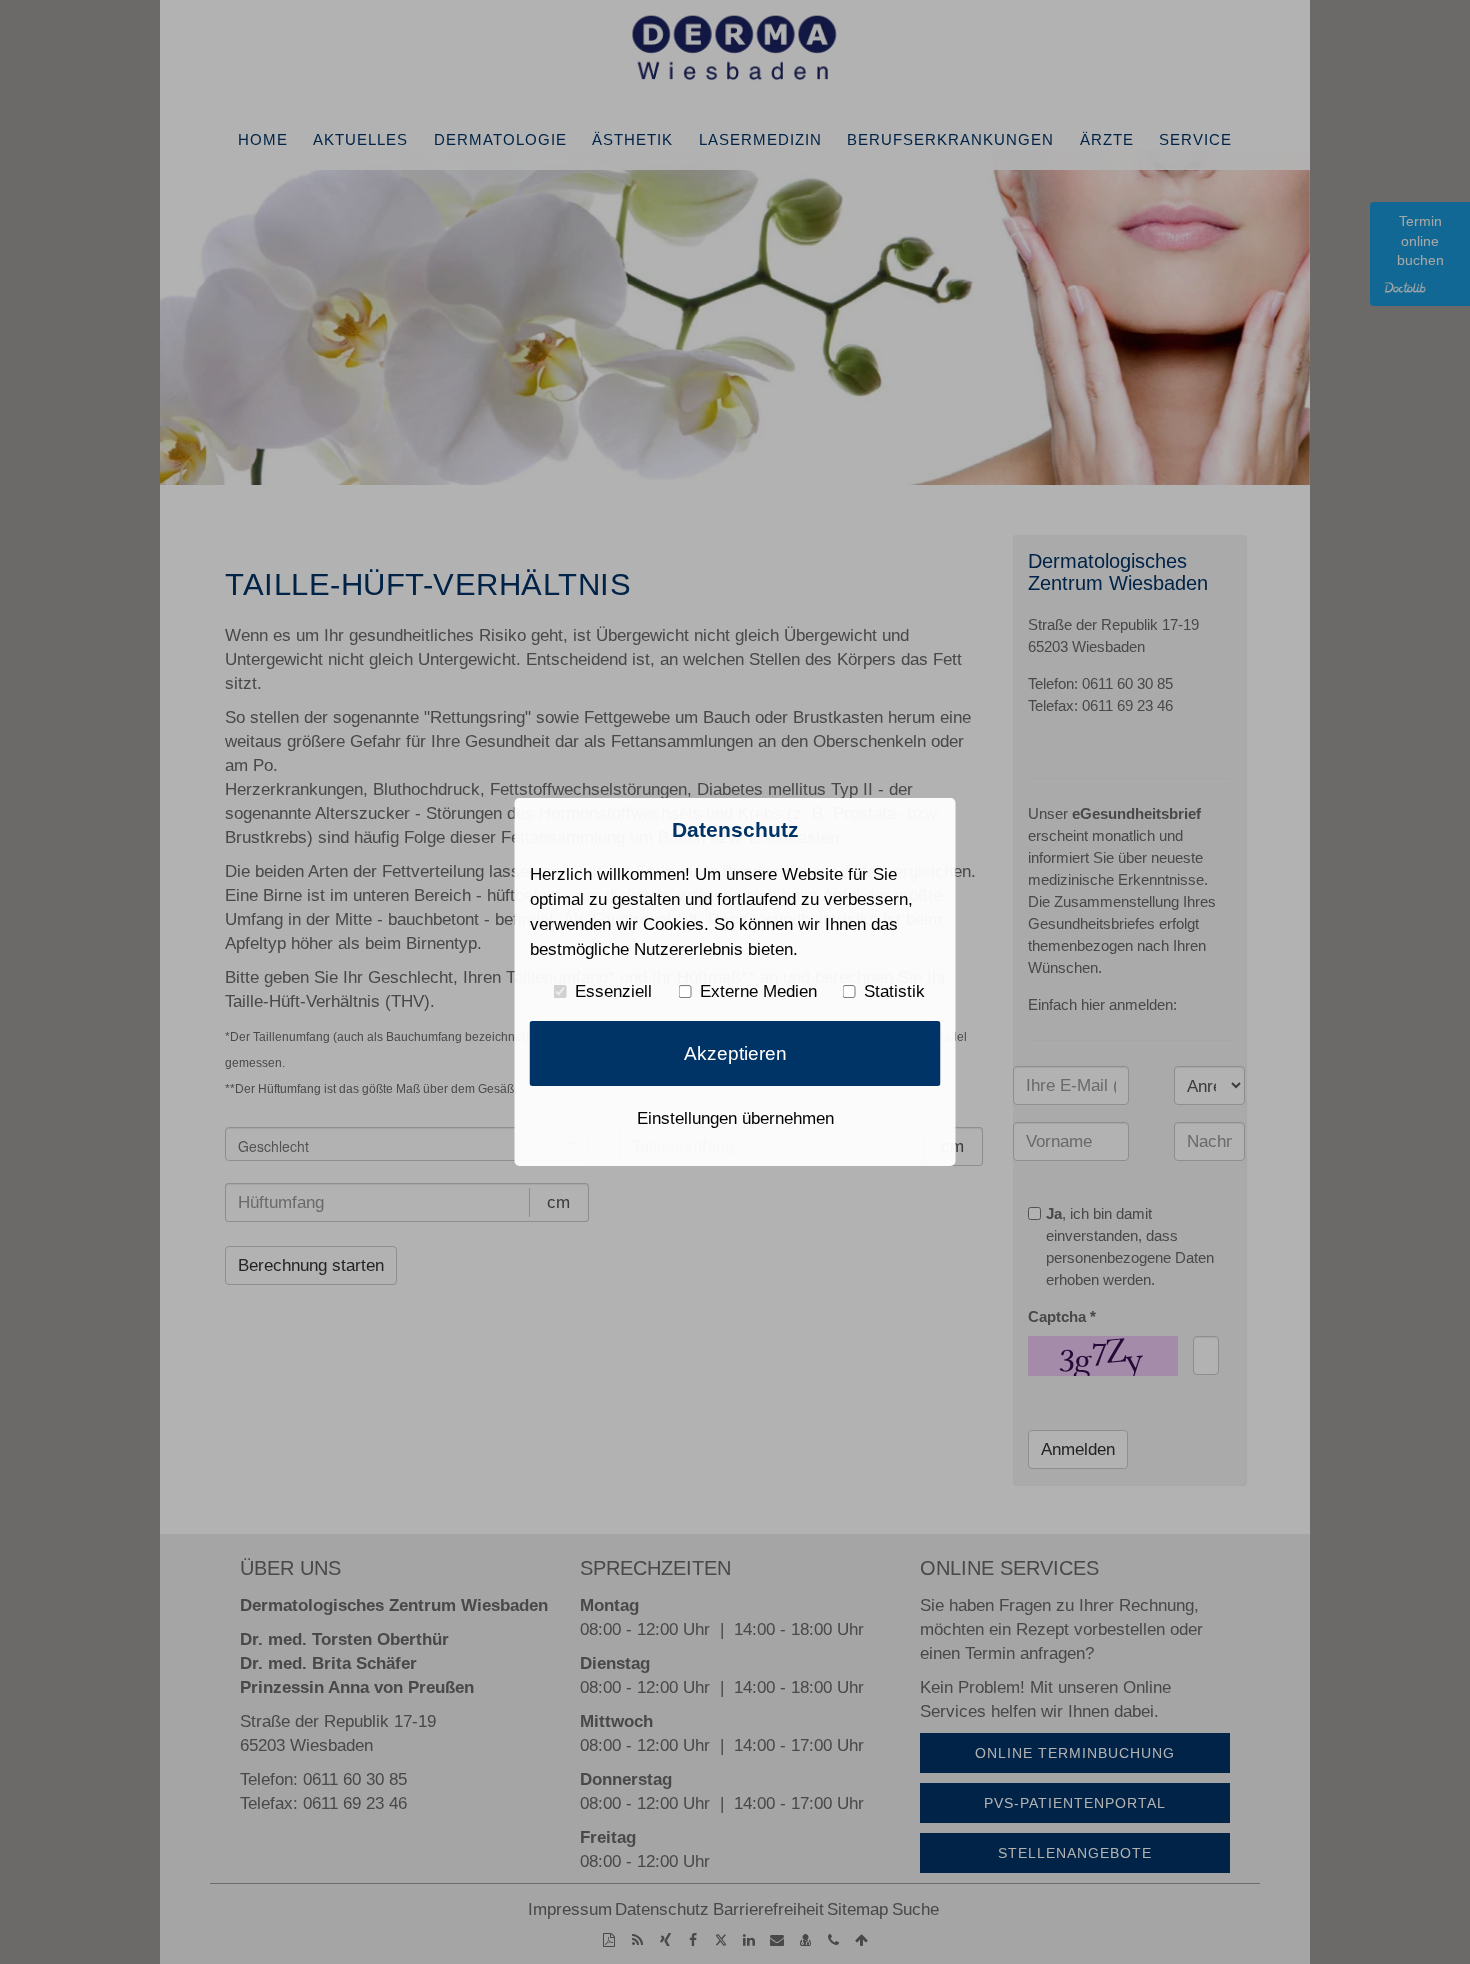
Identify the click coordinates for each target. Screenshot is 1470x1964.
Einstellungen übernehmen (735, 1118)
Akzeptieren (735, 1053)
